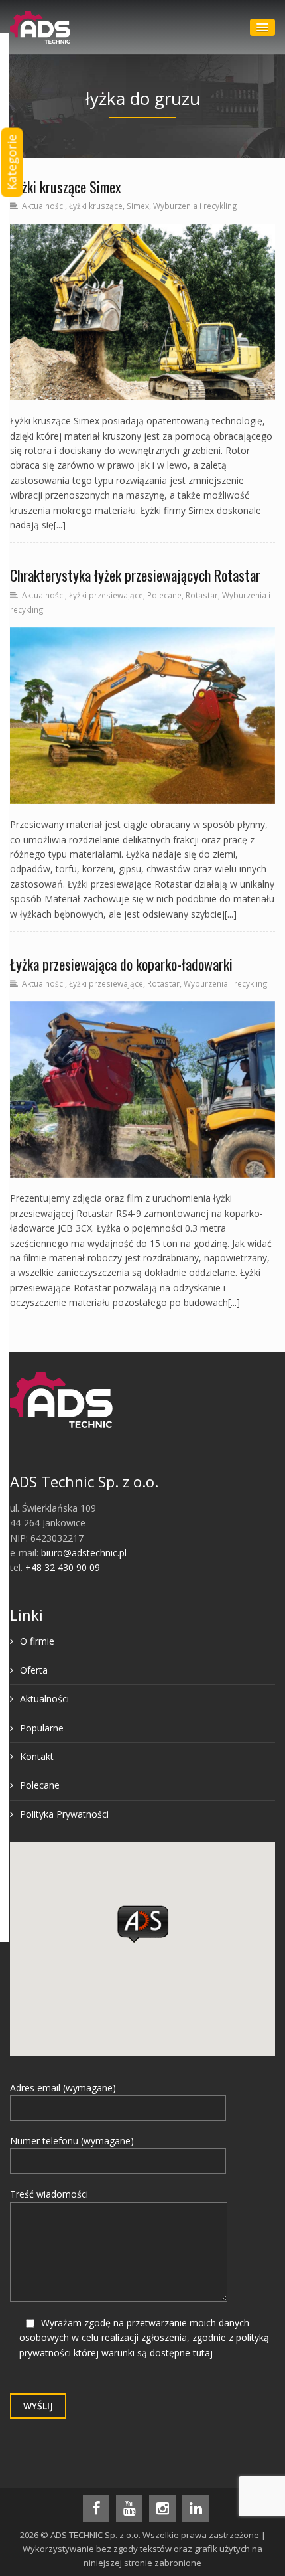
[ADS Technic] (40, 27)
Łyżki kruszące (96, 206)
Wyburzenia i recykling (195, 206)
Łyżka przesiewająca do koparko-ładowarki (121, 964)
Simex (138, 206)
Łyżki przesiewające (106, 595)
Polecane (164, 595)
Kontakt (37, 1756)
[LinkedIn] (196, 2508)
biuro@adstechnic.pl (84, 1553)
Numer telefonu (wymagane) (72, 2141)
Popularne (42, 1728)
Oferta (34, 1670)
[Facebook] (96, 2508)
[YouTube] (129, 2508)
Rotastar (202, 595)
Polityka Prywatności (64, 1814)
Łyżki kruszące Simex (66, 187)
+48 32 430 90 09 (63, 1567)
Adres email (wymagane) (63, 2088)
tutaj (203, 2353)
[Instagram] (162, 2508)
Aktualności (43, 206)
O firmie (37, 1641)
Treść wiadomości (49, 2194)
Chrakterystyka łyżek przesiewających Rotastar (135, 575)
